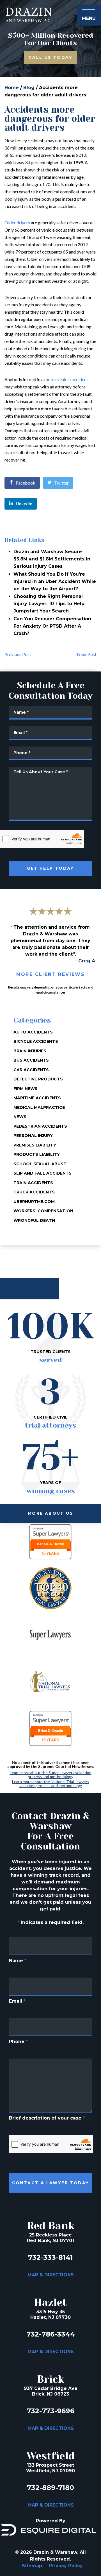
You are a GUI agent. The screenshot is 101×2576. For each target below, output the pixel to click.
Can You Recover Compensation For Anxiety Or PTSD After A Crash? (52, 626)
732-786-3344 (51, 2334)
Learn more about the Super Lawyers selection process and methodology (51, 1775)
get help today (50, 868)
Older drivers (17, 222)
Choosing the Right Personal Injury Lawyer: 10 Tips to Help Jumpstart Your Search (49, 604)
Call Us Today (50, 57)
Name (18, 1961)
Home (12, 88)
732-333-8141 (50, 2257)
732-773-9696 (50, 2411)
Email (17, 2001)
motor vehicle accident (66, 379)
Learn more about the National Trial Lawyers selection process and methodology (51, 1784)
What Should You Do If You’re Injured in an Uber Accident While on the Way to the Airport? (55, 581)
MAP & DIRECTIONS (51, 2275)
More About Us (50, 1513)
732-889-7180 (50, 2488)
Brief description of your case (47, 2118)
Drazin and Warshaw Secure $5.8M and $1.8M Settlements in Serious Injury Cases (52, 559)
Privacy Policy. (66, 2566)
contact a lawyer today (51, 2183)
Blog (29, 88)
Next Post (87, 654)
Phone (18, 2042)
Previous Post (18, 654)
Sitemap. (33, 2566)
